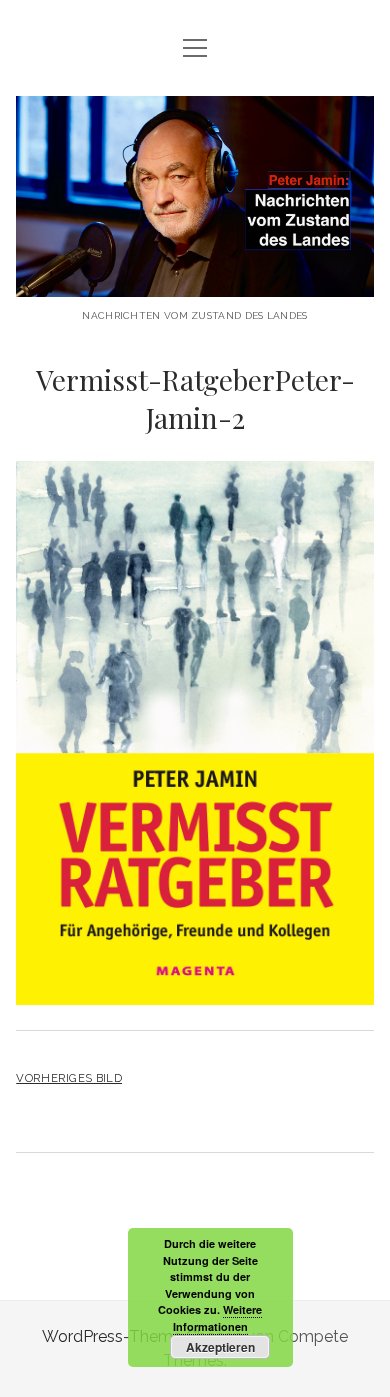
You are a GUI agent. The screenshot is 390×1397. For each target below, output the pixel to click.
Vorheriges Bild (69, 1078)
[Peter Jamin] (195, 281)
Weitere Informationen (218, 1318)
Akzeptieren (220, 1347)
